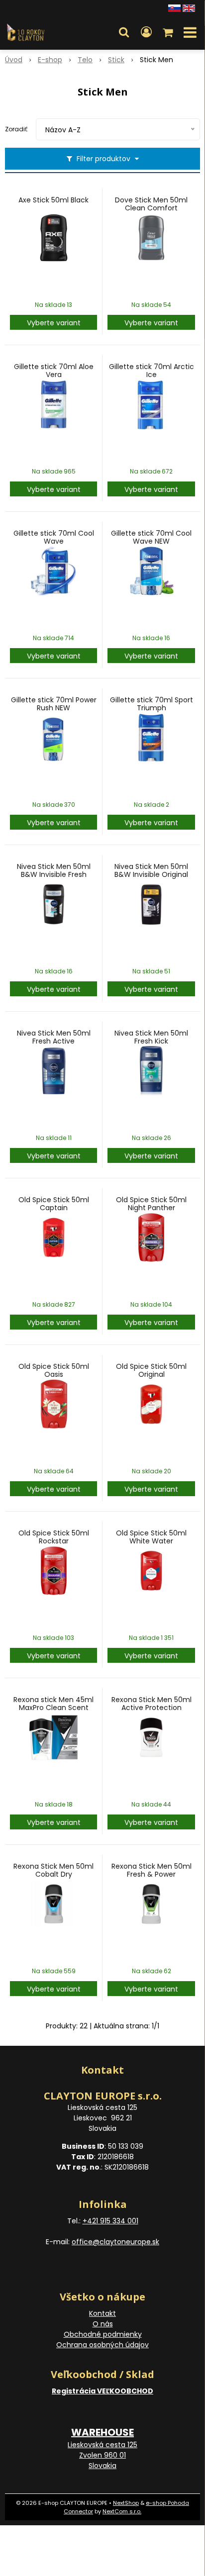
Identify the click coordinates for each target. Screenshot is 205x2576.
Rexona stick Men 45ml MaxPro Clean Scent (53, 1704)
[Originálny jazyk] (174, 7)
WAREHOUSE (102, 2432)
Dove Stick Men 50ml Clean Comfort (151, 204)
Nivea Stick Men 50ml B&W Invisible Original (151, 870)
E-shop (50, 60)
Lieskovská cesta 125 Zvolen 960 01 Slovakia (102, 2455)
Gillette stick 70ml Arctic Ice (152, 371)
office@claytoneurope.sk (115, 2242)
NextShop (126, 2503)
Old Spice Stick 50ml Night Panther (151, 1204)
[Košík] (169, 32)
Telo (85, 60)
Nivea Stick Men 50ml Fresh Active (54, 1037)
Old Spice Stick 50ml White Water (151, 1537)
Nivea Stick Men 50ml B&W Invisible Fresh (54, 870)
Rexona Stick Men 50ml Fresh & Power (152, 1870)
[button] (124, 32)
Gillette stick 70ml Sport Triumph (152, 704)
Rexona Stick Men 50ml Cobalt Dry (53, 1870)
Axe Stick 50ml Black (53, 200)
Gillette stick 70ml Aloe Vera (54, 371)
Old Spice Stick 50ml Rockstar (54, 1537)
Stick (116, 60)
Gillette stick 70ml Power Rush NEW (54, 704)
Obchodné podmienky (103, 2334)
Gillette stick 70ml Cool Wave (54, 537)
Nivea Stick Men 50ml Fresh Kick (151, 1037)
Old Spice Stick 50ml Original (151, 1370)
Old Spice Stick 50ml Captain (54, 1204)
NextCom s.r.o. (122, 2511)
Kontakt (102, 2313)
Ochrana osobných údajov (102, 2345)
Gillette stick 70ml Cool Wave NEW (151, 537)
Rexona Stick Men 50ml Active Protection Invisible (152, 1708)
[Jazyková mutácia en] (189, 7)
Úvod (14, 60)
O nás (103, 2324)
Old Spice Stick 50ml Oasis (54, 1370)
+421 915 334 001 (110, 2221)
